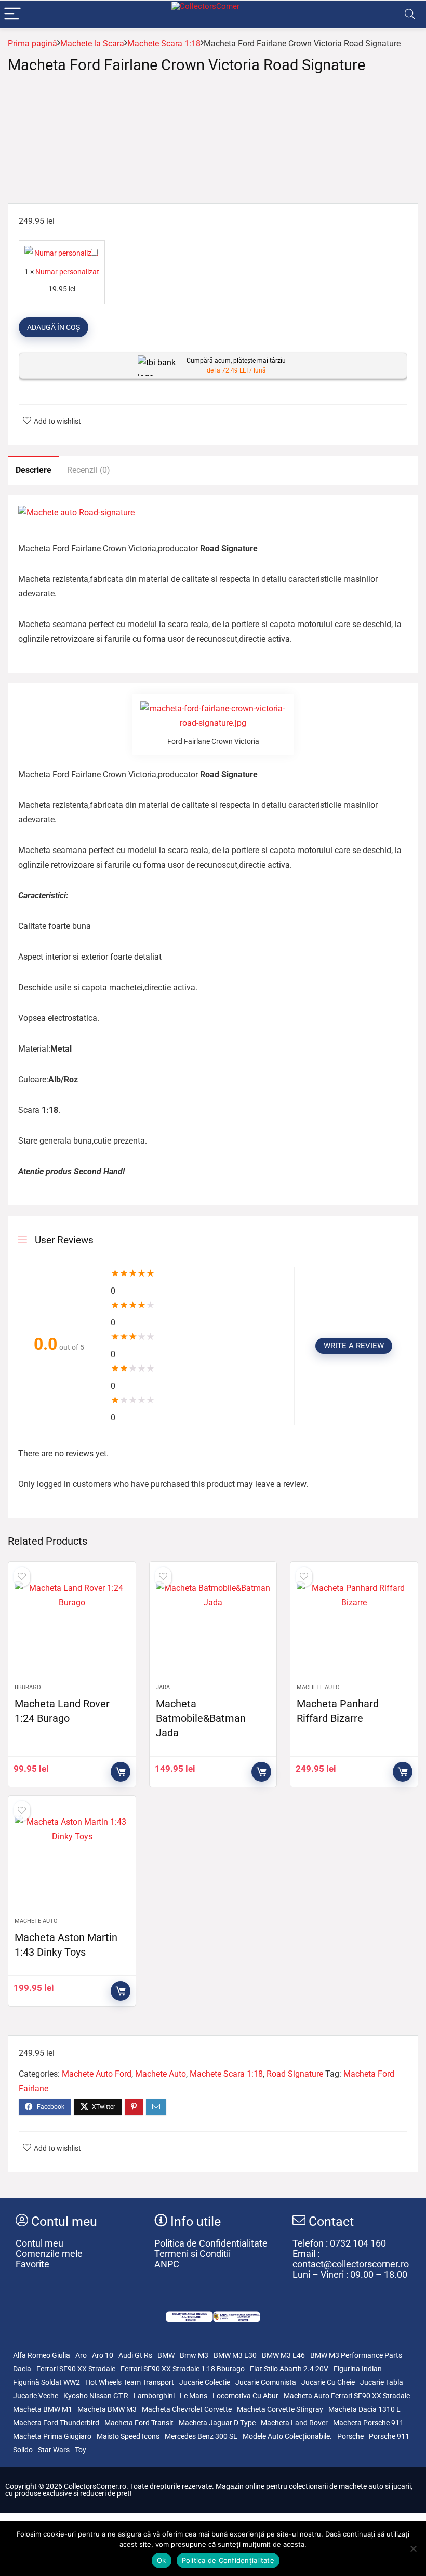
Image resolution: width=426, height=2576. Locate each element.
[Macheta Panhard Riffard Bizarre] (354, 1628)
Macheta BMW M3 (107, 2409)
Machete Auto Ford (97, 2074)
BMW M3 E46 (283, 2355)
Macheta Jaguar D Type (217, 2423)
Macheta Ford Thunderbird (56, 2423)
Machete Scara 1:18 (164, 43)
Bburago (28, 1687)
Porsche (350, 2436)
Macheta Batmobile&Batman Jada (201, 1718)
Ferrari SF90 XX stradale (76, 2369)
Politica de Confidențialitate (228, 2560)
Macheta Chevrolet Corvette (187, 2409)
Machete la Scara (92, 43)
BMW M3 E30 (235, 2355)
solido (23, 2450)
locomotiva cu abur (245, 2396)
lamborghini (154, 2396)
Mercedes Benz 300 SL (201, 2436)
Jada (163, 1687)
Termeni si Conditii (192, 2254)
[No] (413, 2548)
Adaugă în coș (54, 327)
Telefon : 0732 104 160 (339, 2243)
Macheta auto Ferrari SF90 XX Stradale (347, 2396)
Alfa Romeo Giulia (42, 2355)
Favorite (32, 2264)
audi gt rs (135, 2355)
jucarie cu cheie (328, 2382)
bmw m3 (194, 2355)
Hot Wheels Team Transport (130, 2382)
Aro (81, 2355)
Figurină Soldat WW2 (46, 2382)
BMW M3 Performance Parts (356, 2355)
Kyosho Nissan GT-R (96, 2396)
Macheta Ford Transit (139, 2423)
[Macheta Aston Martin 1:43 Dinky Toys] (72, 1862)
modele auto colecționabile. (287, 2436)
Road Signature (295, 2074)
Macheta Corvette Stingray (280, 2409)
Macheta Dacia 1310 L (364, 2409)
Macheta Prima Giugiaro (52, 2436)
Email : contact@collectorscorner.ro (351, 2259)
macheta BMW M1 (43, 2409)
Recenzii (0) (89, 470)
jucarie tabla (382, 2382)
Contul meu (39, 2243)
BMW (166, 2355)
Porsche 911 (389, 2436)
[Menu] (12, 14)
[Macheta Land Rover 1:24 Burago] (72, 1628)
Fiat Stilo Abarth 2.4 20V (289, 2369)
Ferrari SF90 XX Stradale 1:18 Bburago (183, 2369)
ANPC (167, 2264)
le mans (194, 2396)
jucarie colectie (205, 2382)
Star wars (54, 2450)
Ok (162, 2560)
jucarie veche (36, 2396)
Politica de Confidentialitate (211, 2243)
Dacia (22, 2369)
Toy (81, 2450)
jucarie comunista (266, 2382)
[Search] (410, 14)
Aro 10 (103, 2355)
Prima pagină (32, 43)
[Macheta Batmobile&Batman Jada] (213, 1628)
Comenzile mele (49, 2254)
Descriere (34, 470)
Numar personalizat (67, 272)
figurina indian (358, 2369)
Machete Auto (318, 1687)
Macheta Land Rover (294, 2423)
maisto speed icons (128, 2436)
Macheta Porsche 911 (368, 2423)
